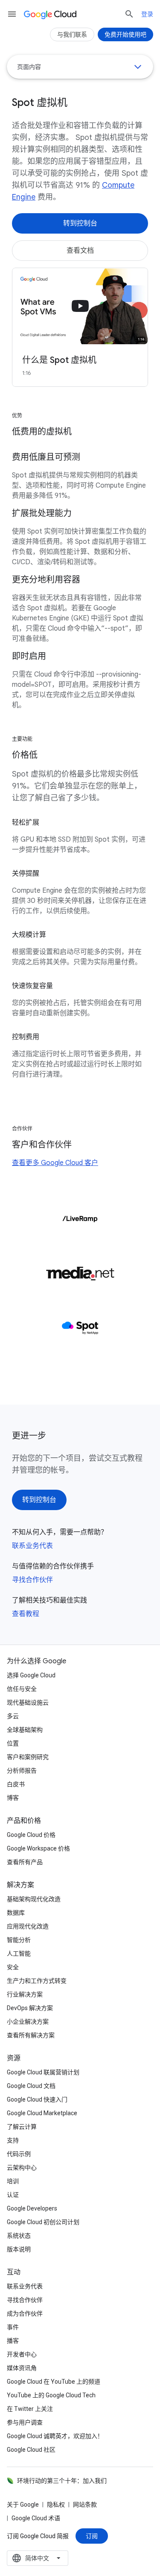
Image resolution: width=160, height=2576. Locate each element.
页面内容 (29, 67)
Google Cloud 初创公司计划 (43, 2222)
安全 (13, 1967)
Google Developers (32, 2208)
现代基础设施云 (28, 1702)
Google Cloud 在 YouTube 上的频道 (54, 2382)
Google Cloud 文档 (31, 2086)
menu (12, 14)
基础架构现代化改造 (34, 1899)
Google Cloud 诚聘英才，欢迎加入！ (55, 2436)
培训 (13, 2181)
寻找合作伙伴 (32, 1580)
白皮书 (16, 1784)
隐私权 (56, 2505)
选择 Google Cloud (31, 1675)
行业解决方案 (25, 1994)
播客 (13, 2341)
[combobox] (38, 2558)
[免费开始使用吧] (125, 34)
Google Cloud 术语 (36, 2518)
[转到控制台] (80, 223)
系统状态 (19, 2236)
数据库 (16, 1913)
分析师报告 (22, 1771)
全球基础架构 (25, 1730)
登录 (147, 14)
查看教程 (26, 1614)
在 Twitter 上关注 (30, 2409)
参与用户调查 (25, 2422)
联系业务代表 (32, 1546)
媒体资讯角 (22, 2368)
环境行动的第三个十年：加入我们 (62, 2481)
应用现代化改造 (28, 1926)
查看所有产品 (25, 1862)
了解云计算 (22, 2127)
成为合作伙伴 (25, 2313)
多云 (13, 1716)
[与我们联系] (72, 34)
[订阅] (92, 2536)
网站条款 (85, 2505)
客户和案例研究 (28, 1757)
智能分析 (19, 1940)
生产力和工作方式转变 (37, 1981)
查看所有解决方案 (31, 2035)
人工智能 (19, 1953)
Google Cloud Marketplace (42, 2113)
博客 (13, 1798)
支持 (13, 2140)
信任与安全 (22, 1689)
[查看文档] (80, 251)
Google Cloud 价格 (31, 1835)
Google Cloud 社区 (31, 2450)
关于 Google (23, 2505)
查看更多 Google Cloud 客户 (55, 1163)
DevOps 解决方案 (30, 2008)
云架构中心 (22, 2168)
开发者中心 (22, 2354)
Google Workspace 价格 (38, 1848)
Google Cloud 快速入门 (37, 2099)
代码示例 (19, 2154)
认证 (13, 2195)
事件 (13, 2327)
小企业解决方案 (28, 2022)
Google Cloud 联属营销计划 (43, 2072)
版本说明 (19, 2249)
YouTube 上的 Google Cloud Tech (51, 2395)
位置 (13, 1743)
